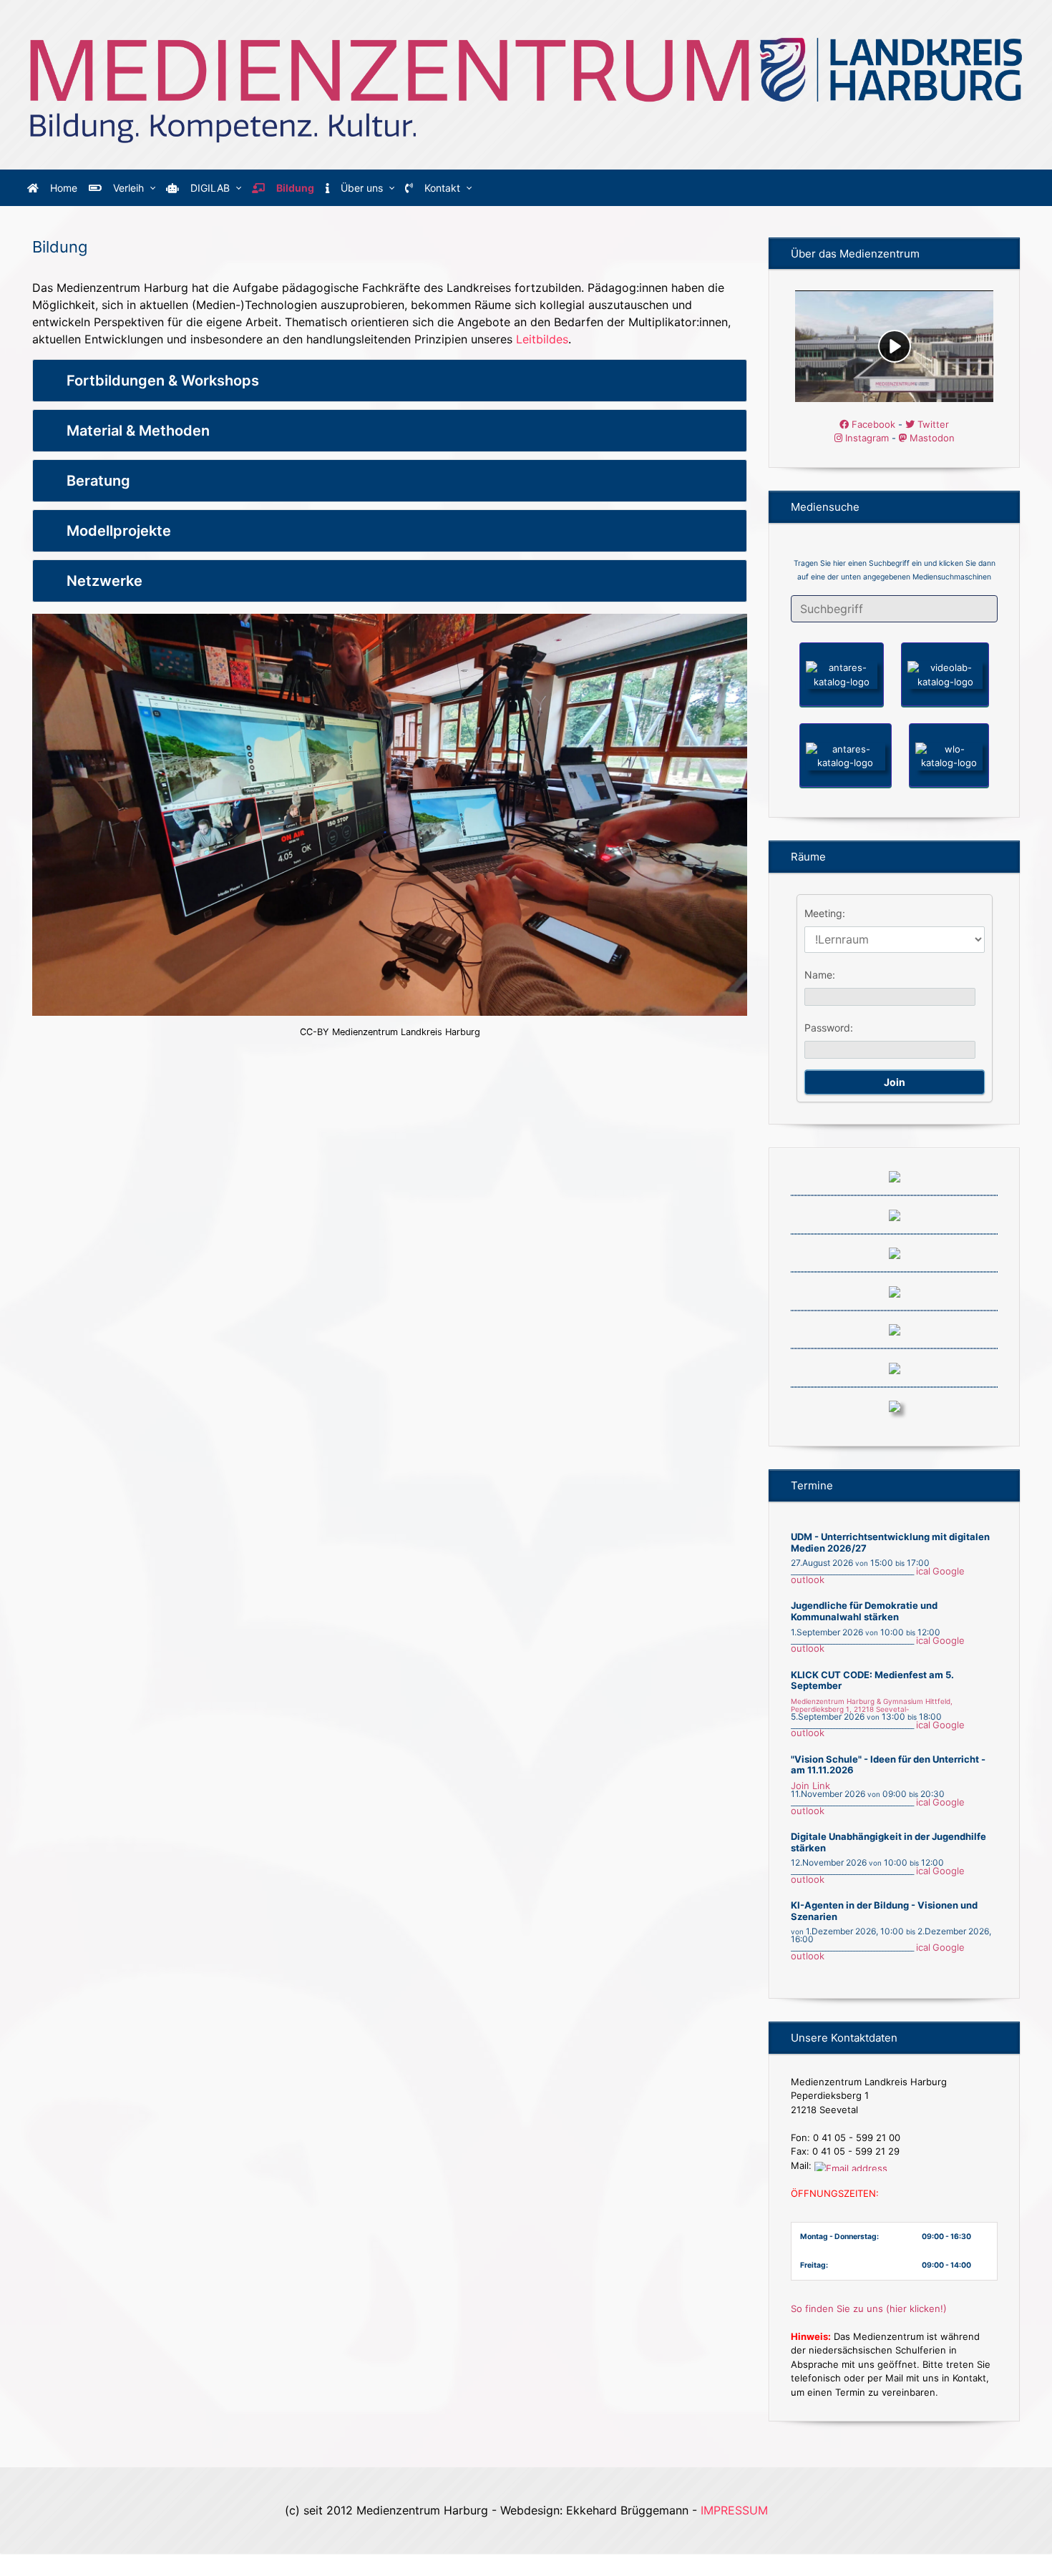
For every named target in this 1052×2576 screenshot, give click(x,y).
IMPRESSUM (734, 2510)
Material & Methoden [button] (138, 431)
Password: (829, 1028)
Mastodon (931, 438)
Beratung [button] (98, 481)
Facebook (872, 424)
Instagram (866, 438)
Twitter (932, 424)
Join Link (810, 1786)
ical (923, 1571)
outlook (808, 1580)
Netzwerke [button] (104, 581)
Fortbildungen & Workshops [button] (163, 381)
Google (949, 1571)
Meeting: (825, 913)
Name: (820, 975)
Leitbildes (542, 339)
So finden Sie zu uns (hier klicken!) (869, 2308)
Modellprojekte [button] (119, 531)
